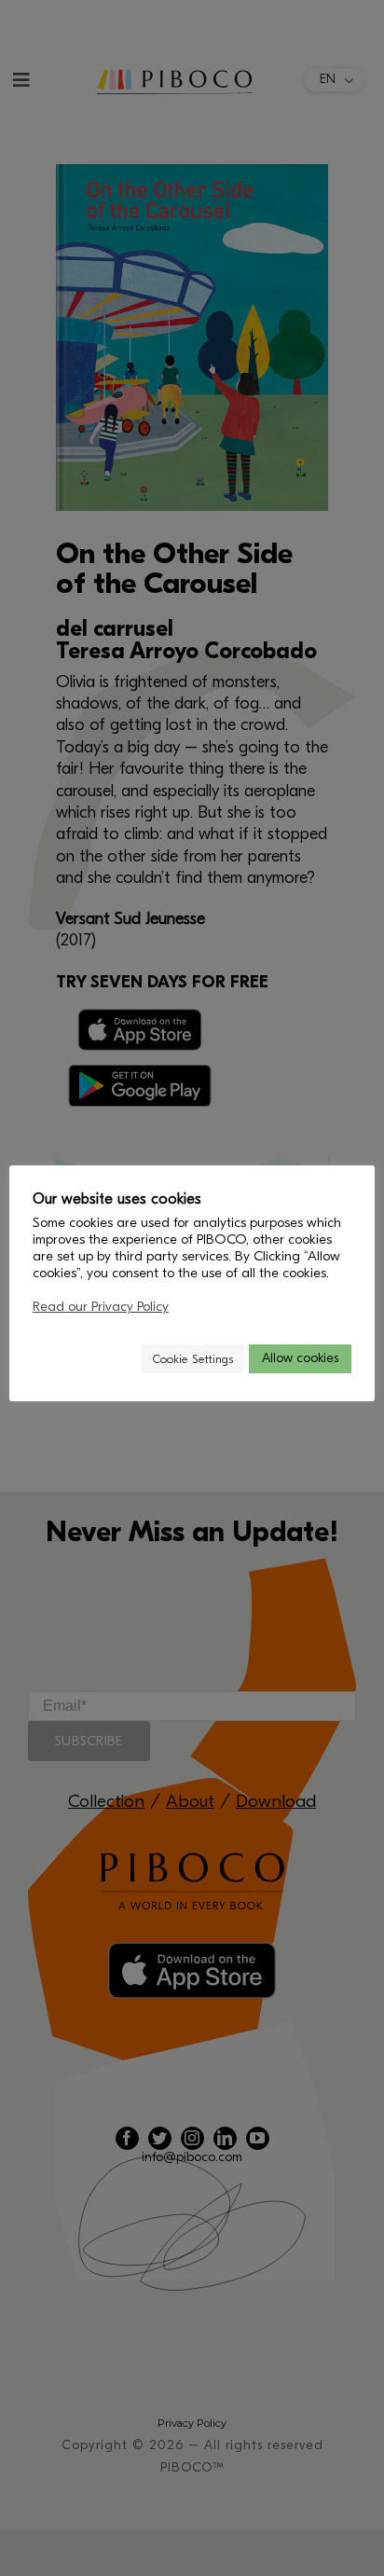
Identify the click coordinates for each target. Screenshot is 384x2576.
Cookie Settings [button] (193, 1359)
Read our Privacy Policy (101, 1307)
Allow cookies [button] (300, 1358)
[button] (119, 1359)
